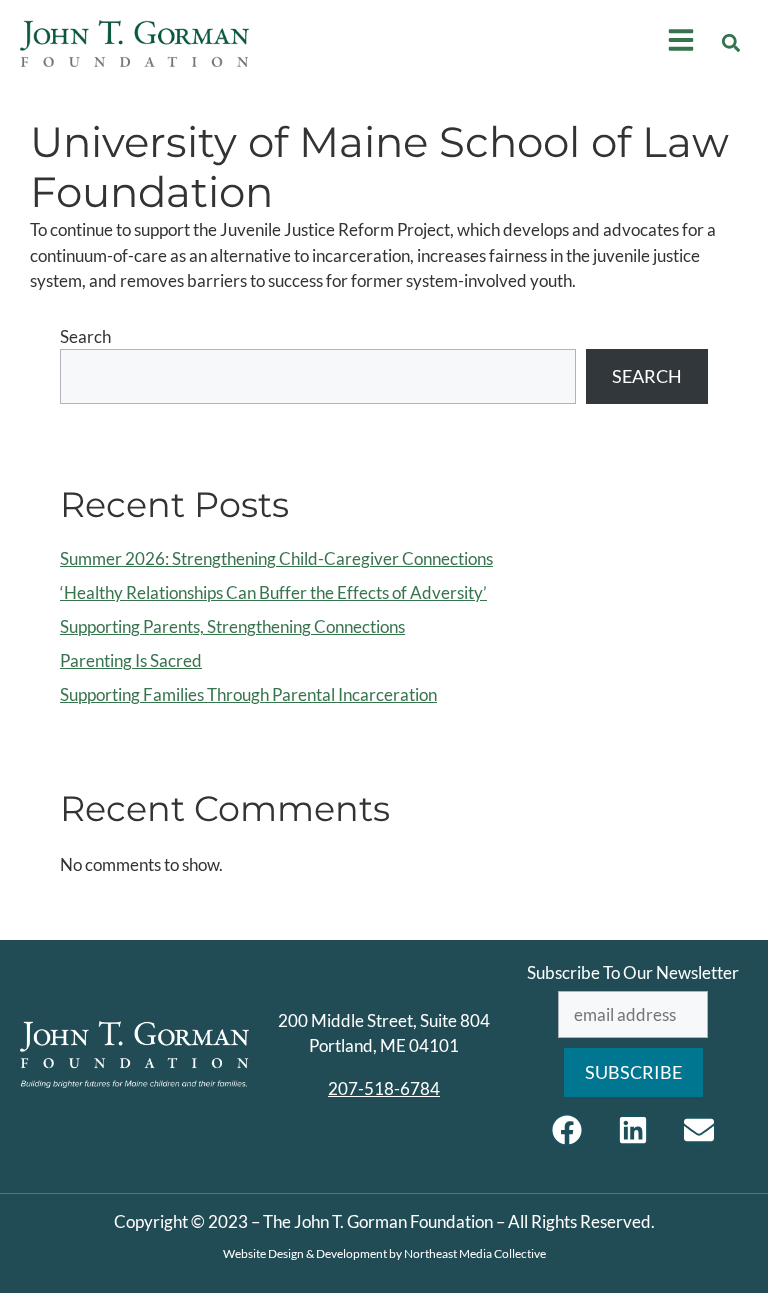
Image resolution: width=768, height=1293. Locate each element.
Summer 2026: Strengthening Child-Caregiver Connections (276, 558)
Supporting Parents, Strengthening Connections (232, 626)
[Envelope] (699, 1130)
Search (85, 336)
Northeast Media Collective (475, 1253)
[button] (731, 43)
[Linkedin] (633, 1130)
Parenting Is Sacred (131, 660)
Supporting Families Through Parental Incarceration (248, 694)
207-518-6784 (384, 1088)
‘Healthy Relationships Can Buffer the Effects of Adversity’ (273, 592)
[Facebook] (567, 1130)
